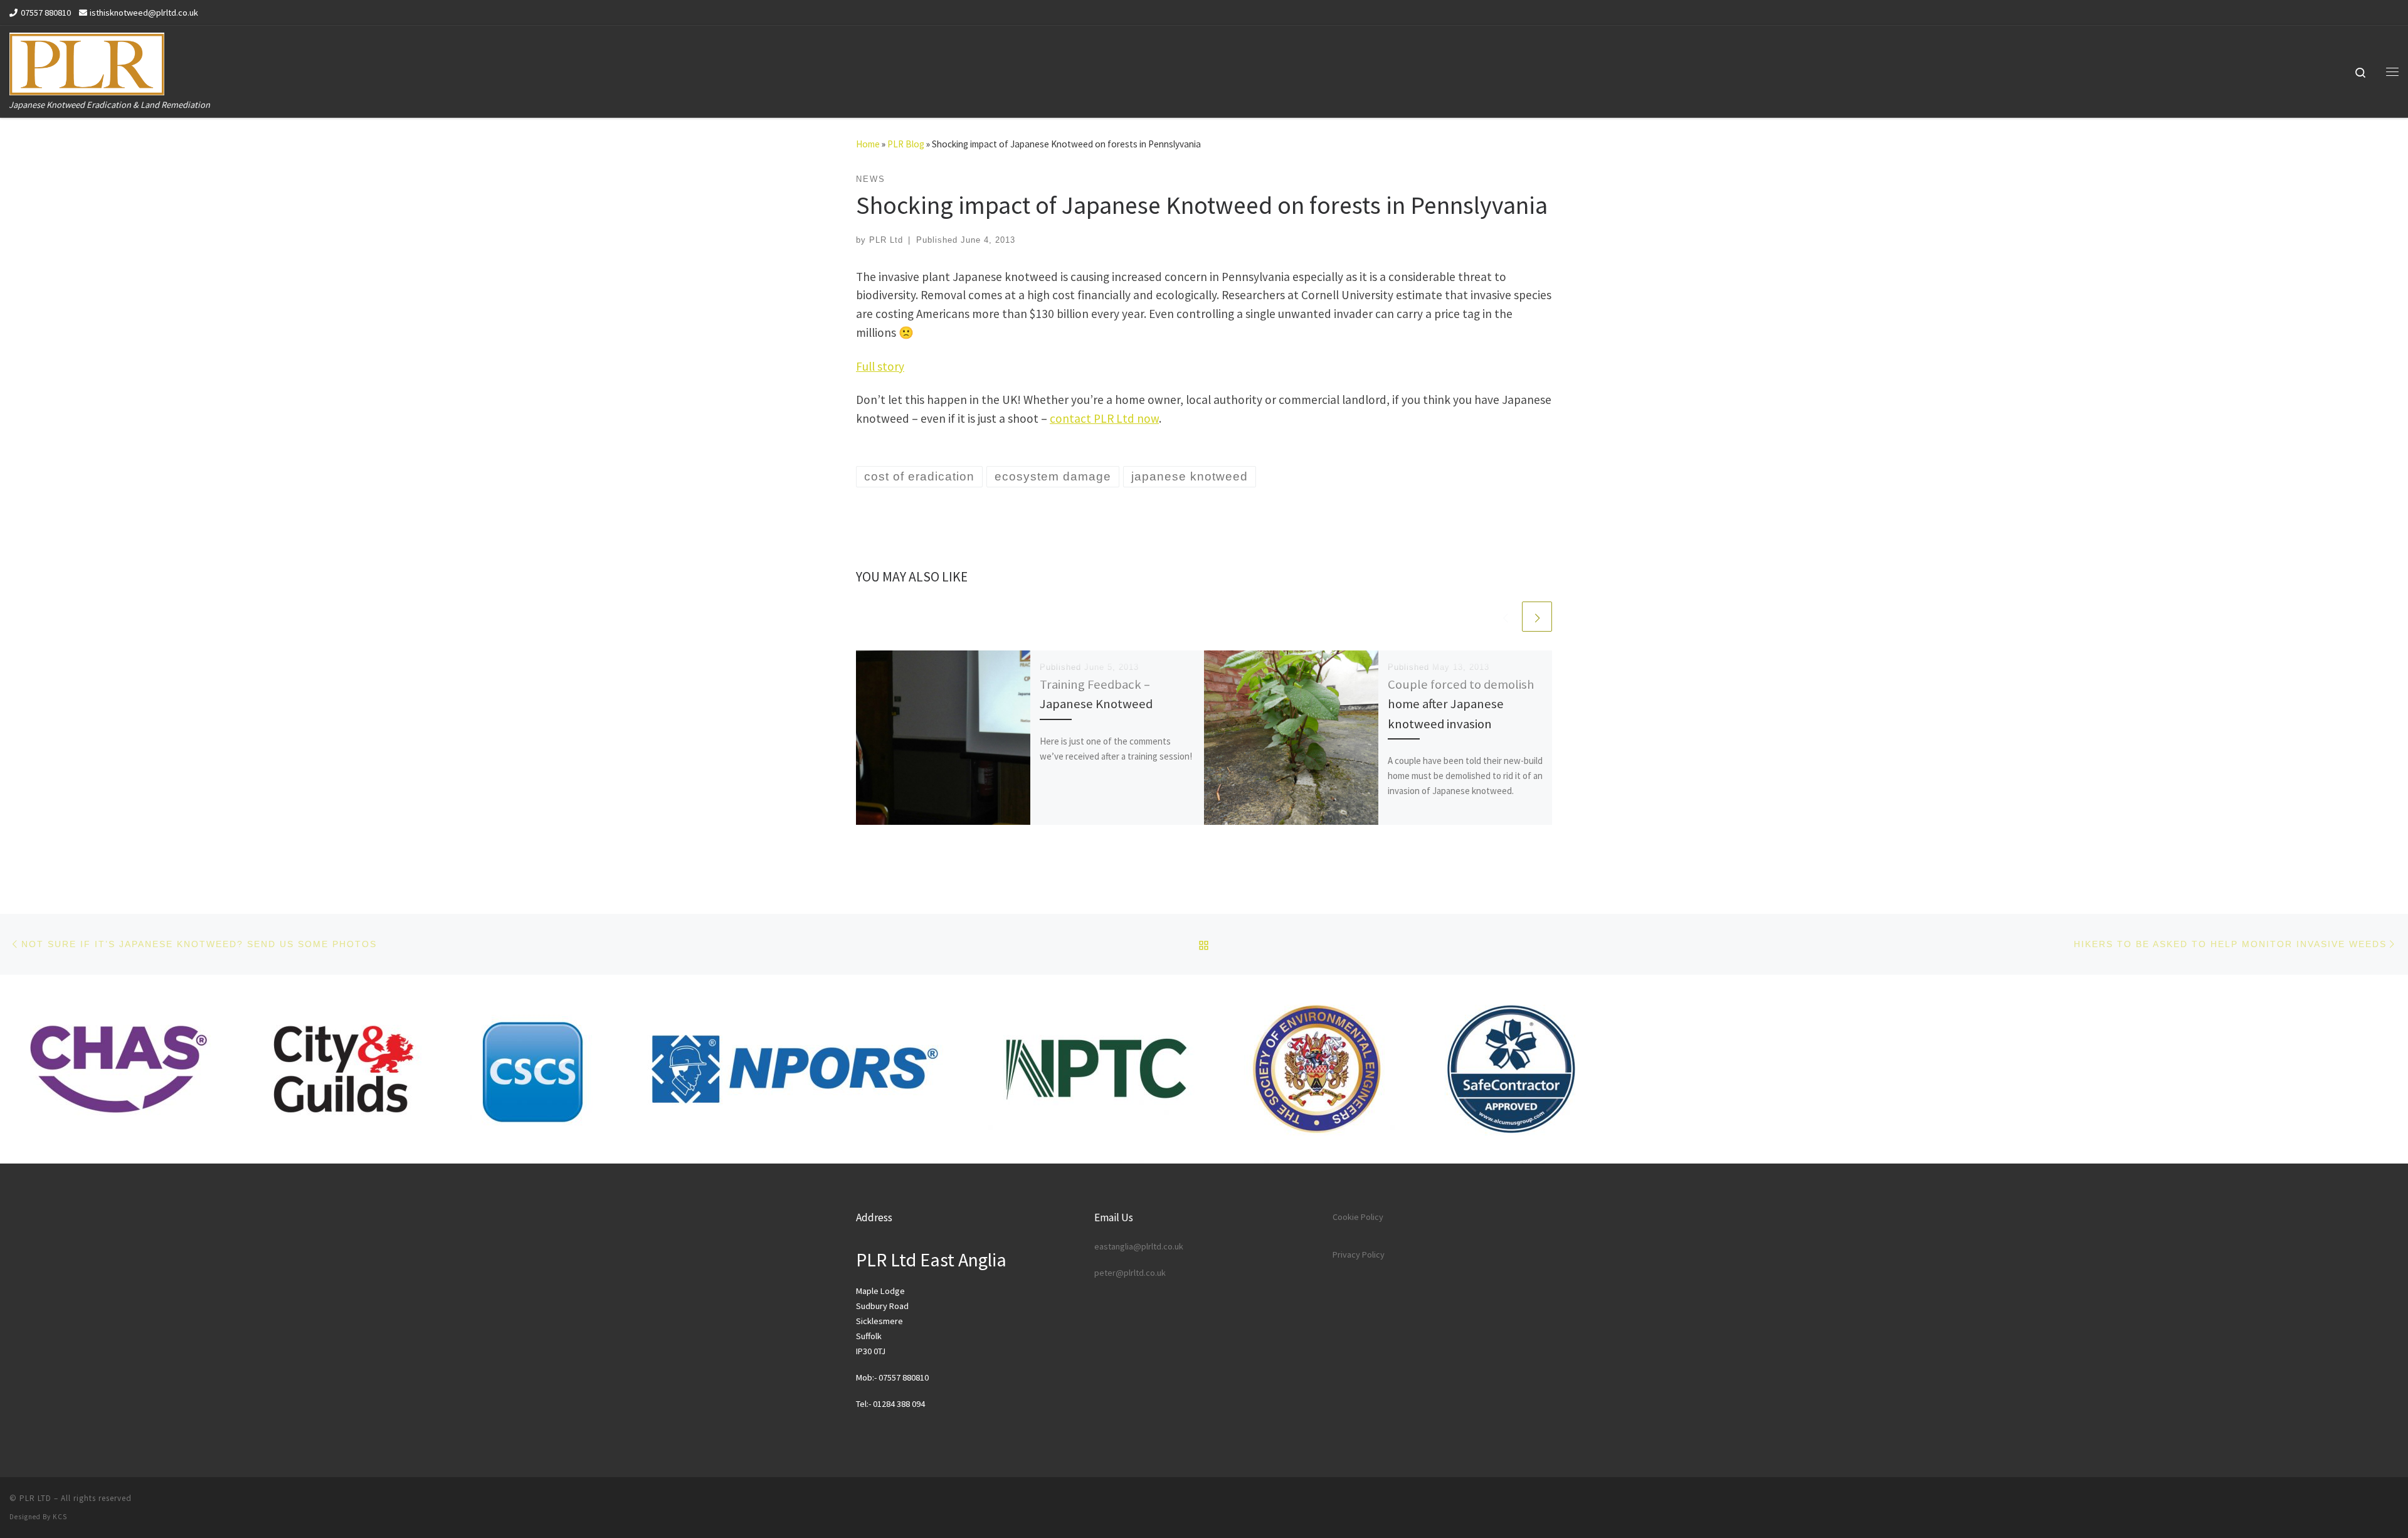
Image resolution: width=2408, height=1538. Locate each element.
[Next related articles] (1537, 617)
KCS (60, 1517)
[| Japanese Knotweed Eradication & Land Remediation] (87, 61)
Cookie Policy (1358, 1217)
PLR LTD (35, 1498)
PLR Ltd (886, 240)
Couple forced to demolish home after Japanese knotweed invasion (1461, 704)
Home (868, 144)
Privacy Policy (1359, 1254)
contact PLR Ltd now (1104, 418)
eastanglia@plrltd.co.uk (1139, 1246)
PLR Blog (906, 144)
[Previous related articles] (1505, 617)
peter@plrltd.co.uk (1130, 1273)
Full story (880, 366)
